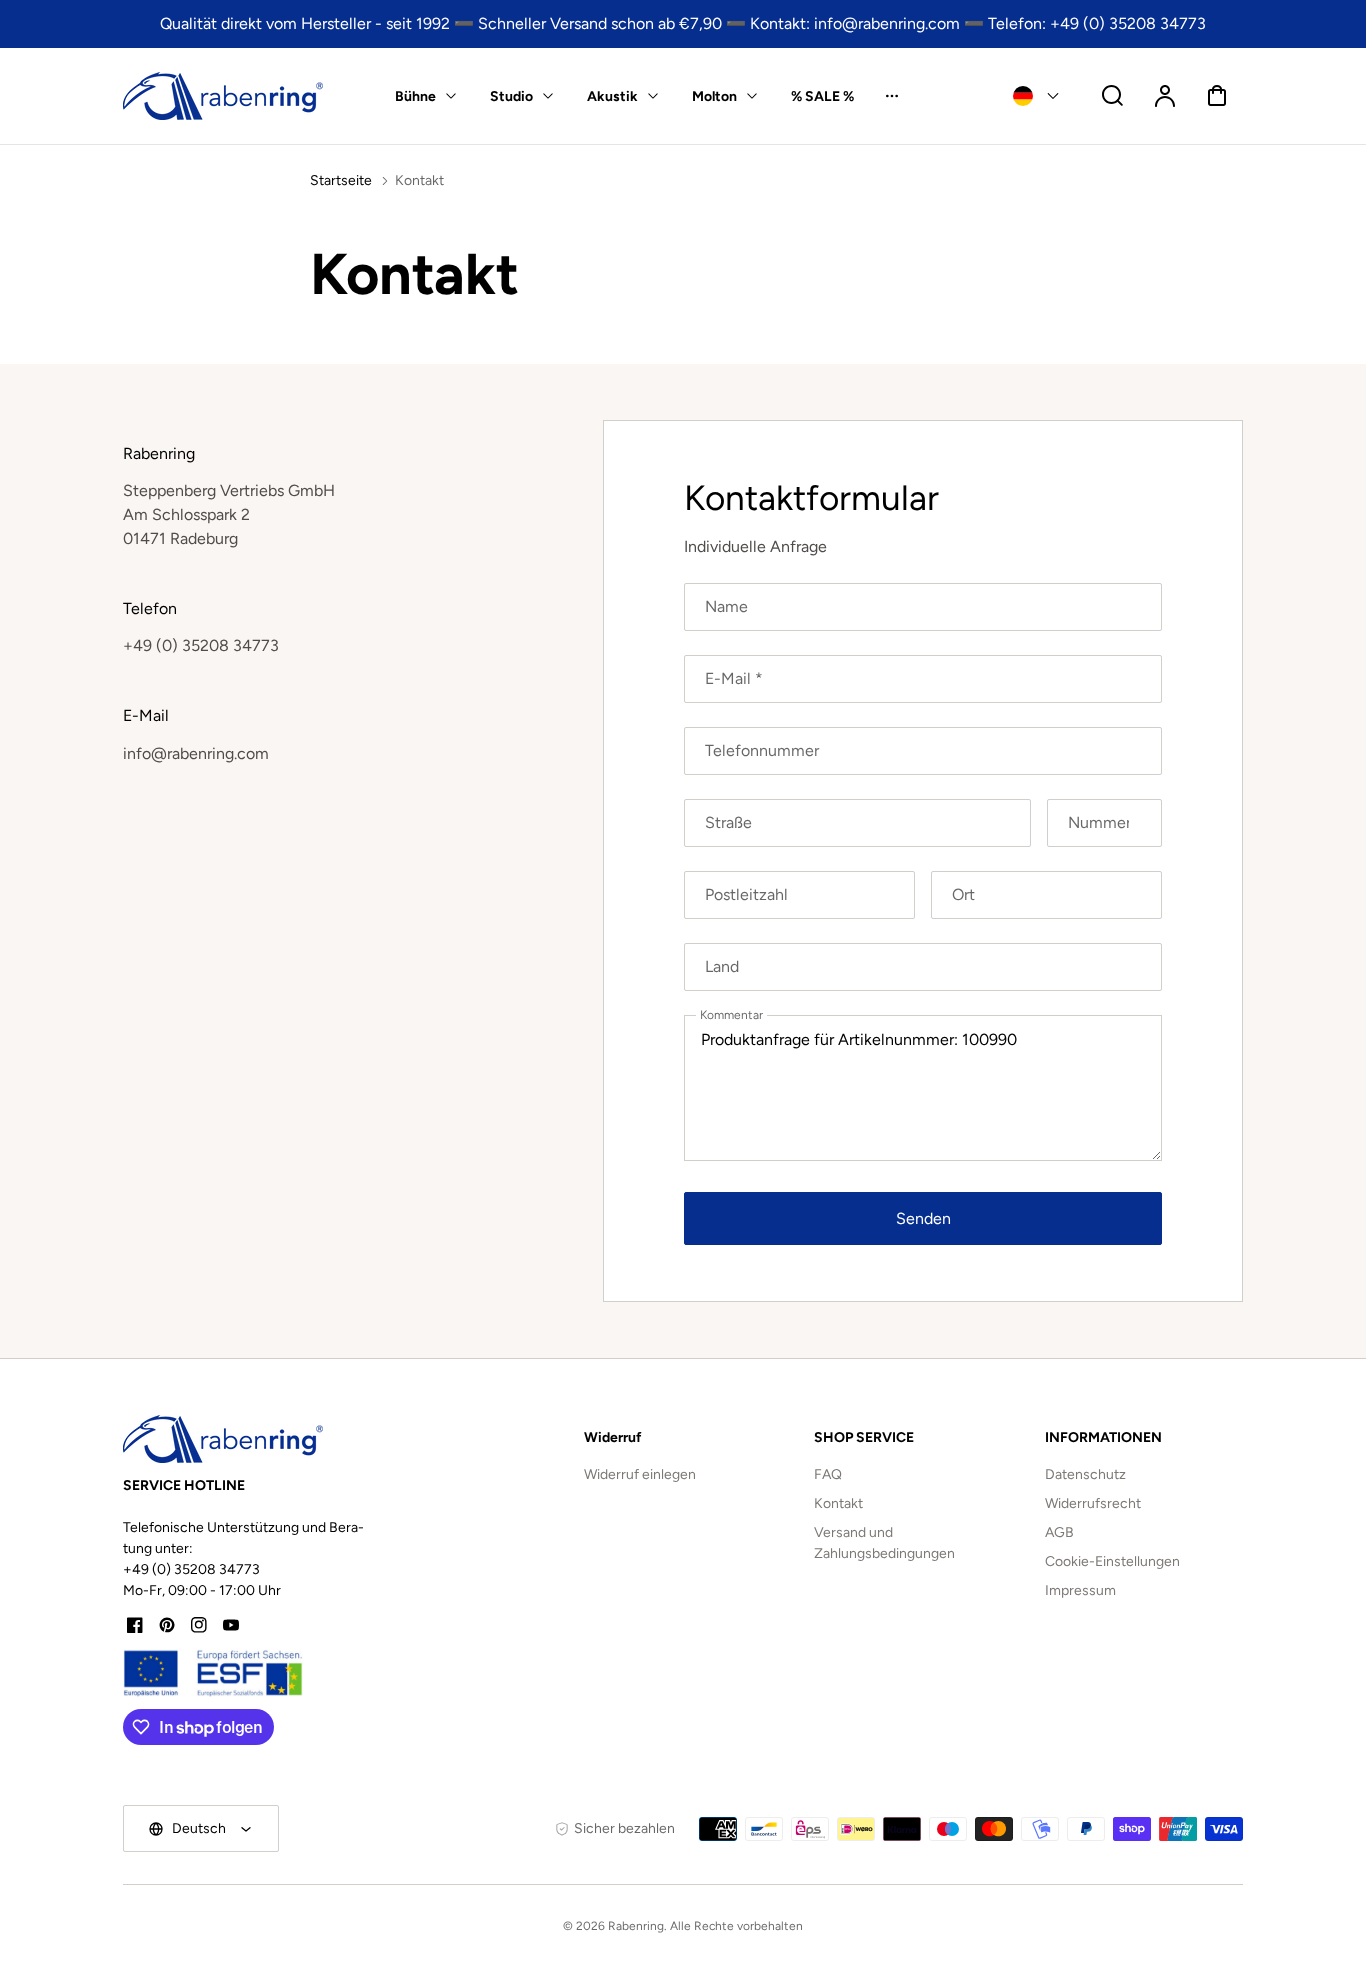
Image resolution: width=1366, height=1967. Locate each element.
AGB (1059, 1532)
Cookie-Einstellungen (1112, 1561)
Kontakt (838, 1503)
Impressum (1080, 1590)
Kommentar (731, 1015)
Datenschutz (1085, 1474)
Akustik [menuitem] (612, 96)
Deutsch (199, 1828)
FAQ (828, 1474)
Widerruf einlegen (640, 1474)
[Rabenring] (223, 1439)
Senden (923, 1218)
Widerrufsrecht (1093, 1503)
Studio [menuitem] (511, 96)
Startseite (341, 180)
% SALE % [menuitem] (822, 96)
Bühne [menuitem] (415, 96)
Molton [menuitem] (714, 96)
